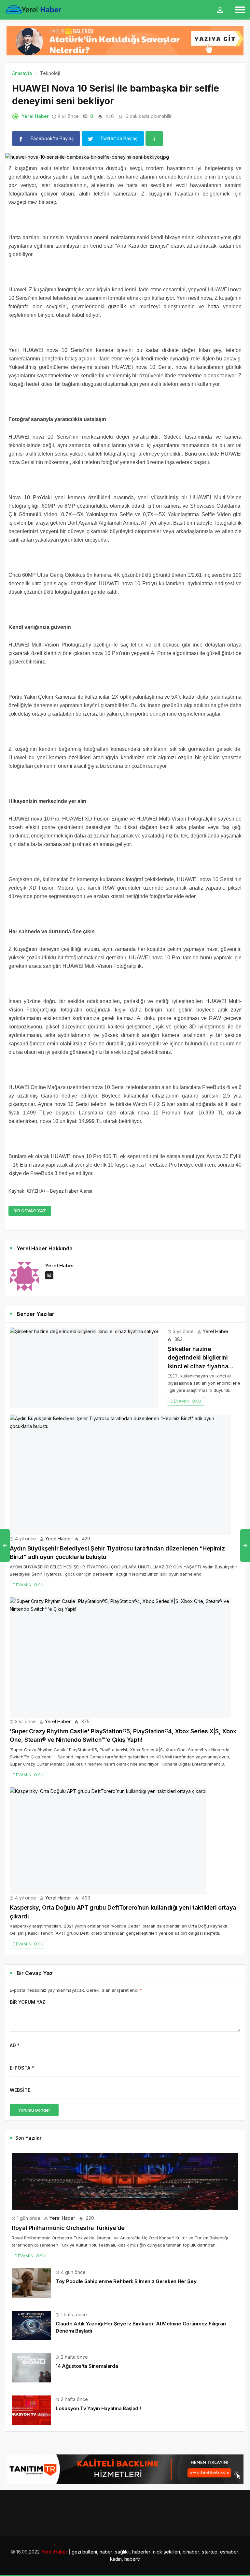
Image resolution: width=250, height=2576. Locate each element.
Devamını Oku (186, 1401)
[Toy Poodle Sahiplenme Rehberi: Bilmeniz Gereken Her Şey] (31, 2283)
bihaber (191, 2552)
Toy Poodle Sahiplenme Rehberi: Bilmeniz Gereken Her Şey (126, 2281)
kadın (116, 2559)
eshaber (229, 2552)
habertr (132, 2559)
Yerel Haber (35, 116)
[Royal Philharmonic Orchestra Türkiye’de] (125, 2181)
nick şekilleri (167, 2552)
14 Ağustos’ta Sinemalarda (87, 2366)
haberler (141, 2552)
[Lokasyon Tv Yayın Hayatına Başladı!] (31, 2410)
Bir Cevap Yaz (30, 1211)
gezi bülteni (84, 2552)
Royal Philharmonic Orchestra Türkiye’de (68, 2228)
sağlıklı (122, 2552)
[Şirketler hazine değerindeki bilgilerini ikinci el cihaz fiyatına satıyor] (84, 1368)
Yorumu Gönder (34, 2110)
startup (210, 2552)
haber (106, 2552)
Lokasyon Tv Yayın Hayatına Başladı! (98, 2408)
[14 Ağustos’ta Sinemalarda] (31, 2367)
